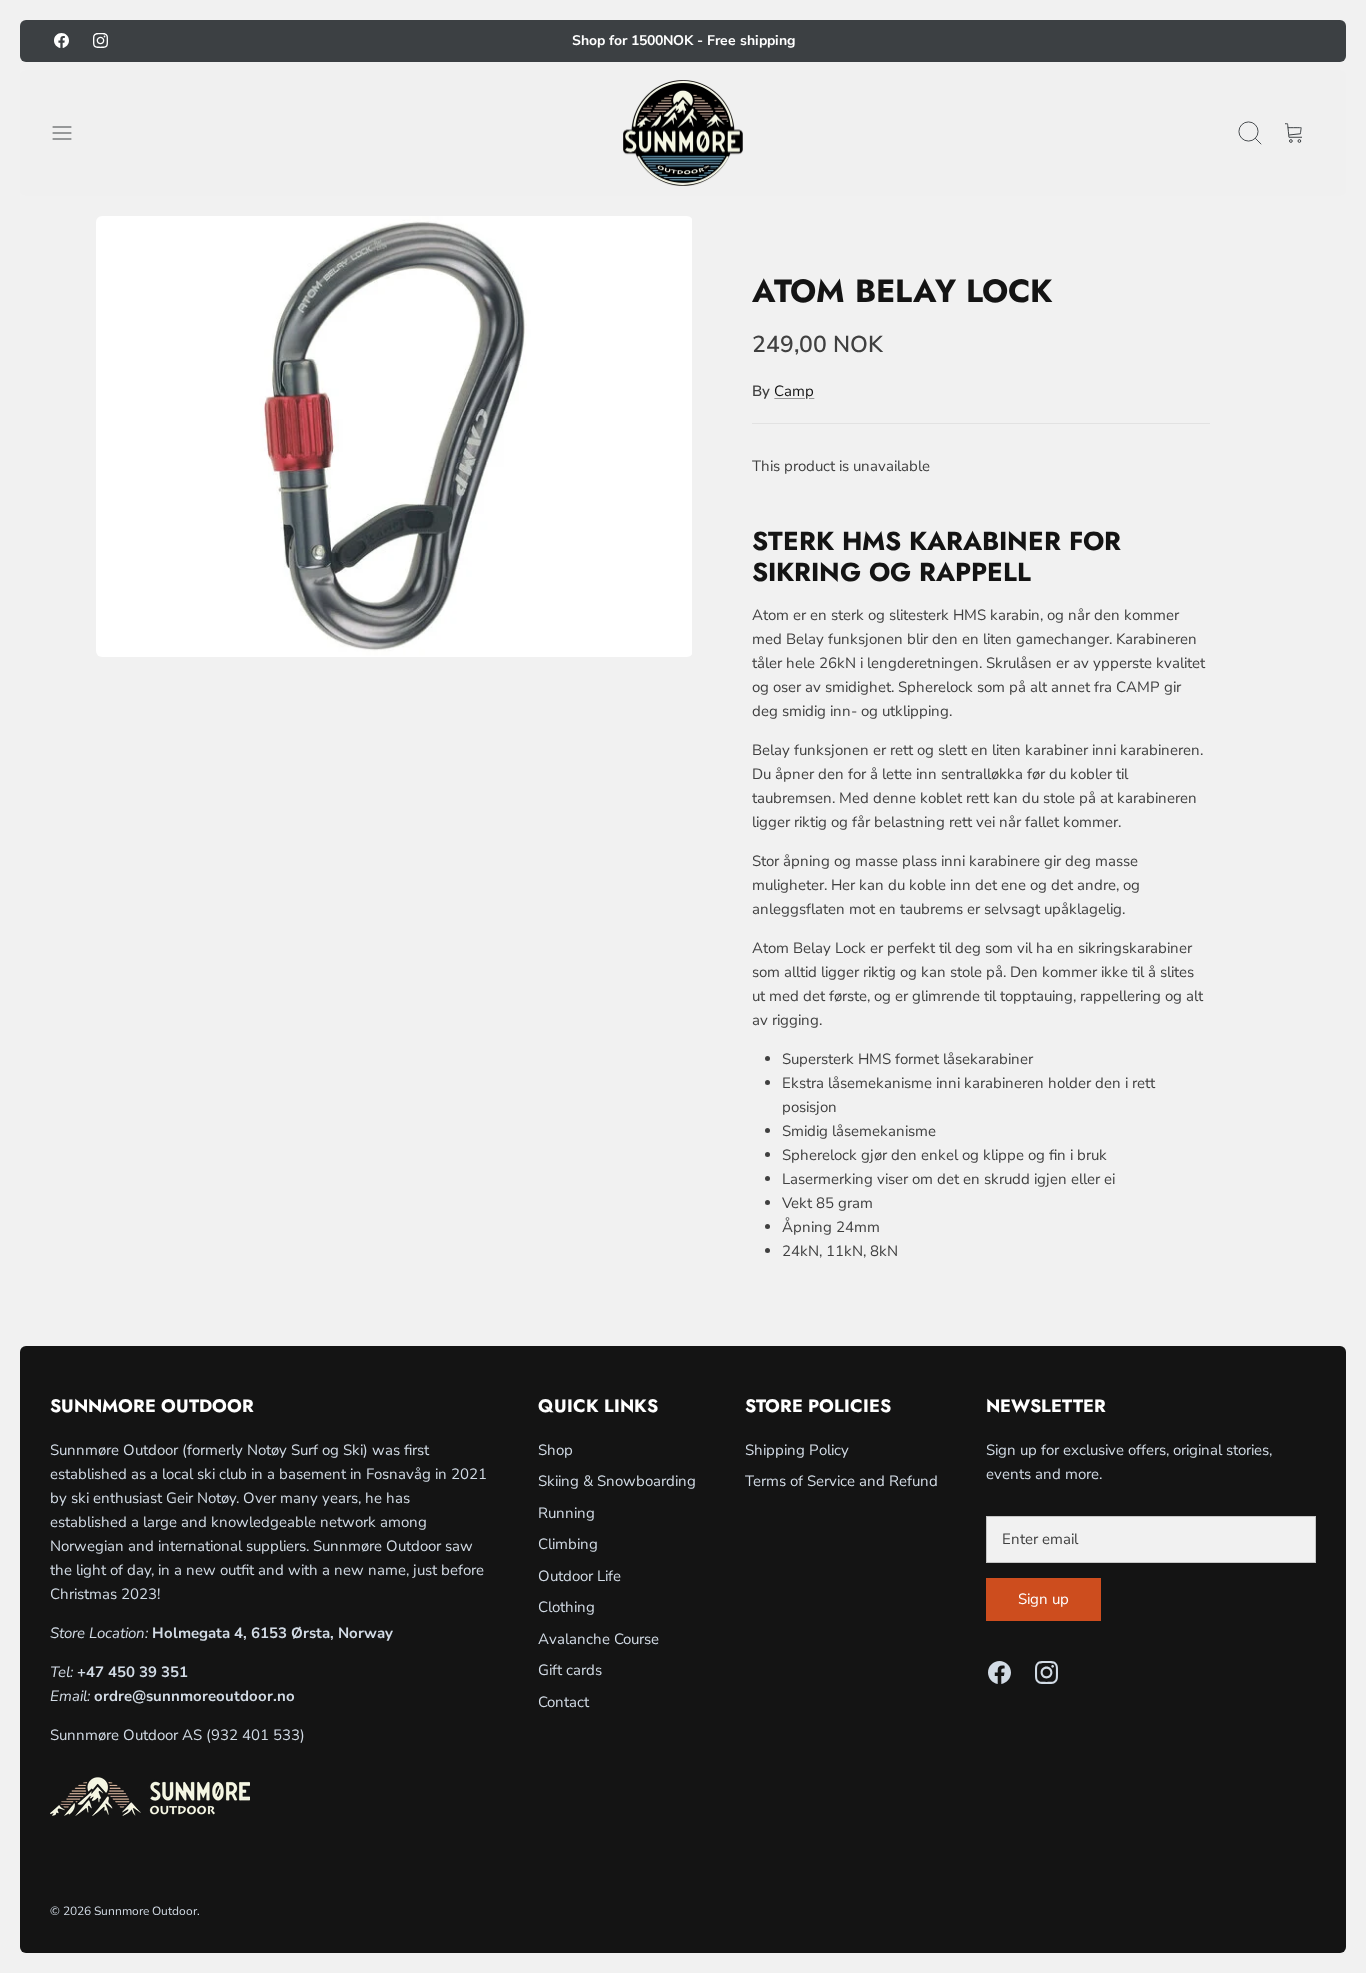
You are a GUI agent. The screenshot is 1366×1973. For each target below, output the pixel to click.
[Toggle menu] (72, 133)
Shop (555, 1450)
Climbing (568, 1544)
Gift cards (570, 1670)
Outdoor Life (579, 1576)
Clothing (566, 1607)
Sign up (1043, 1599)
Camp (794, 391)
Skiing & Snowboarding (617, 1481)
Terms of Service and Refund (841, 1481)
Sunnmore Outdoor (145, 1911)
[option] (394, 436)
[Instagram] (100, 40)
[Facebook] (61, 40)
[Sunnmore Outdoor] (683, 133)
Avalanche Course (598, 1639)
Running (566, 1513)
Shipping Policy (797, 1450)
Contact (563, 1702)
